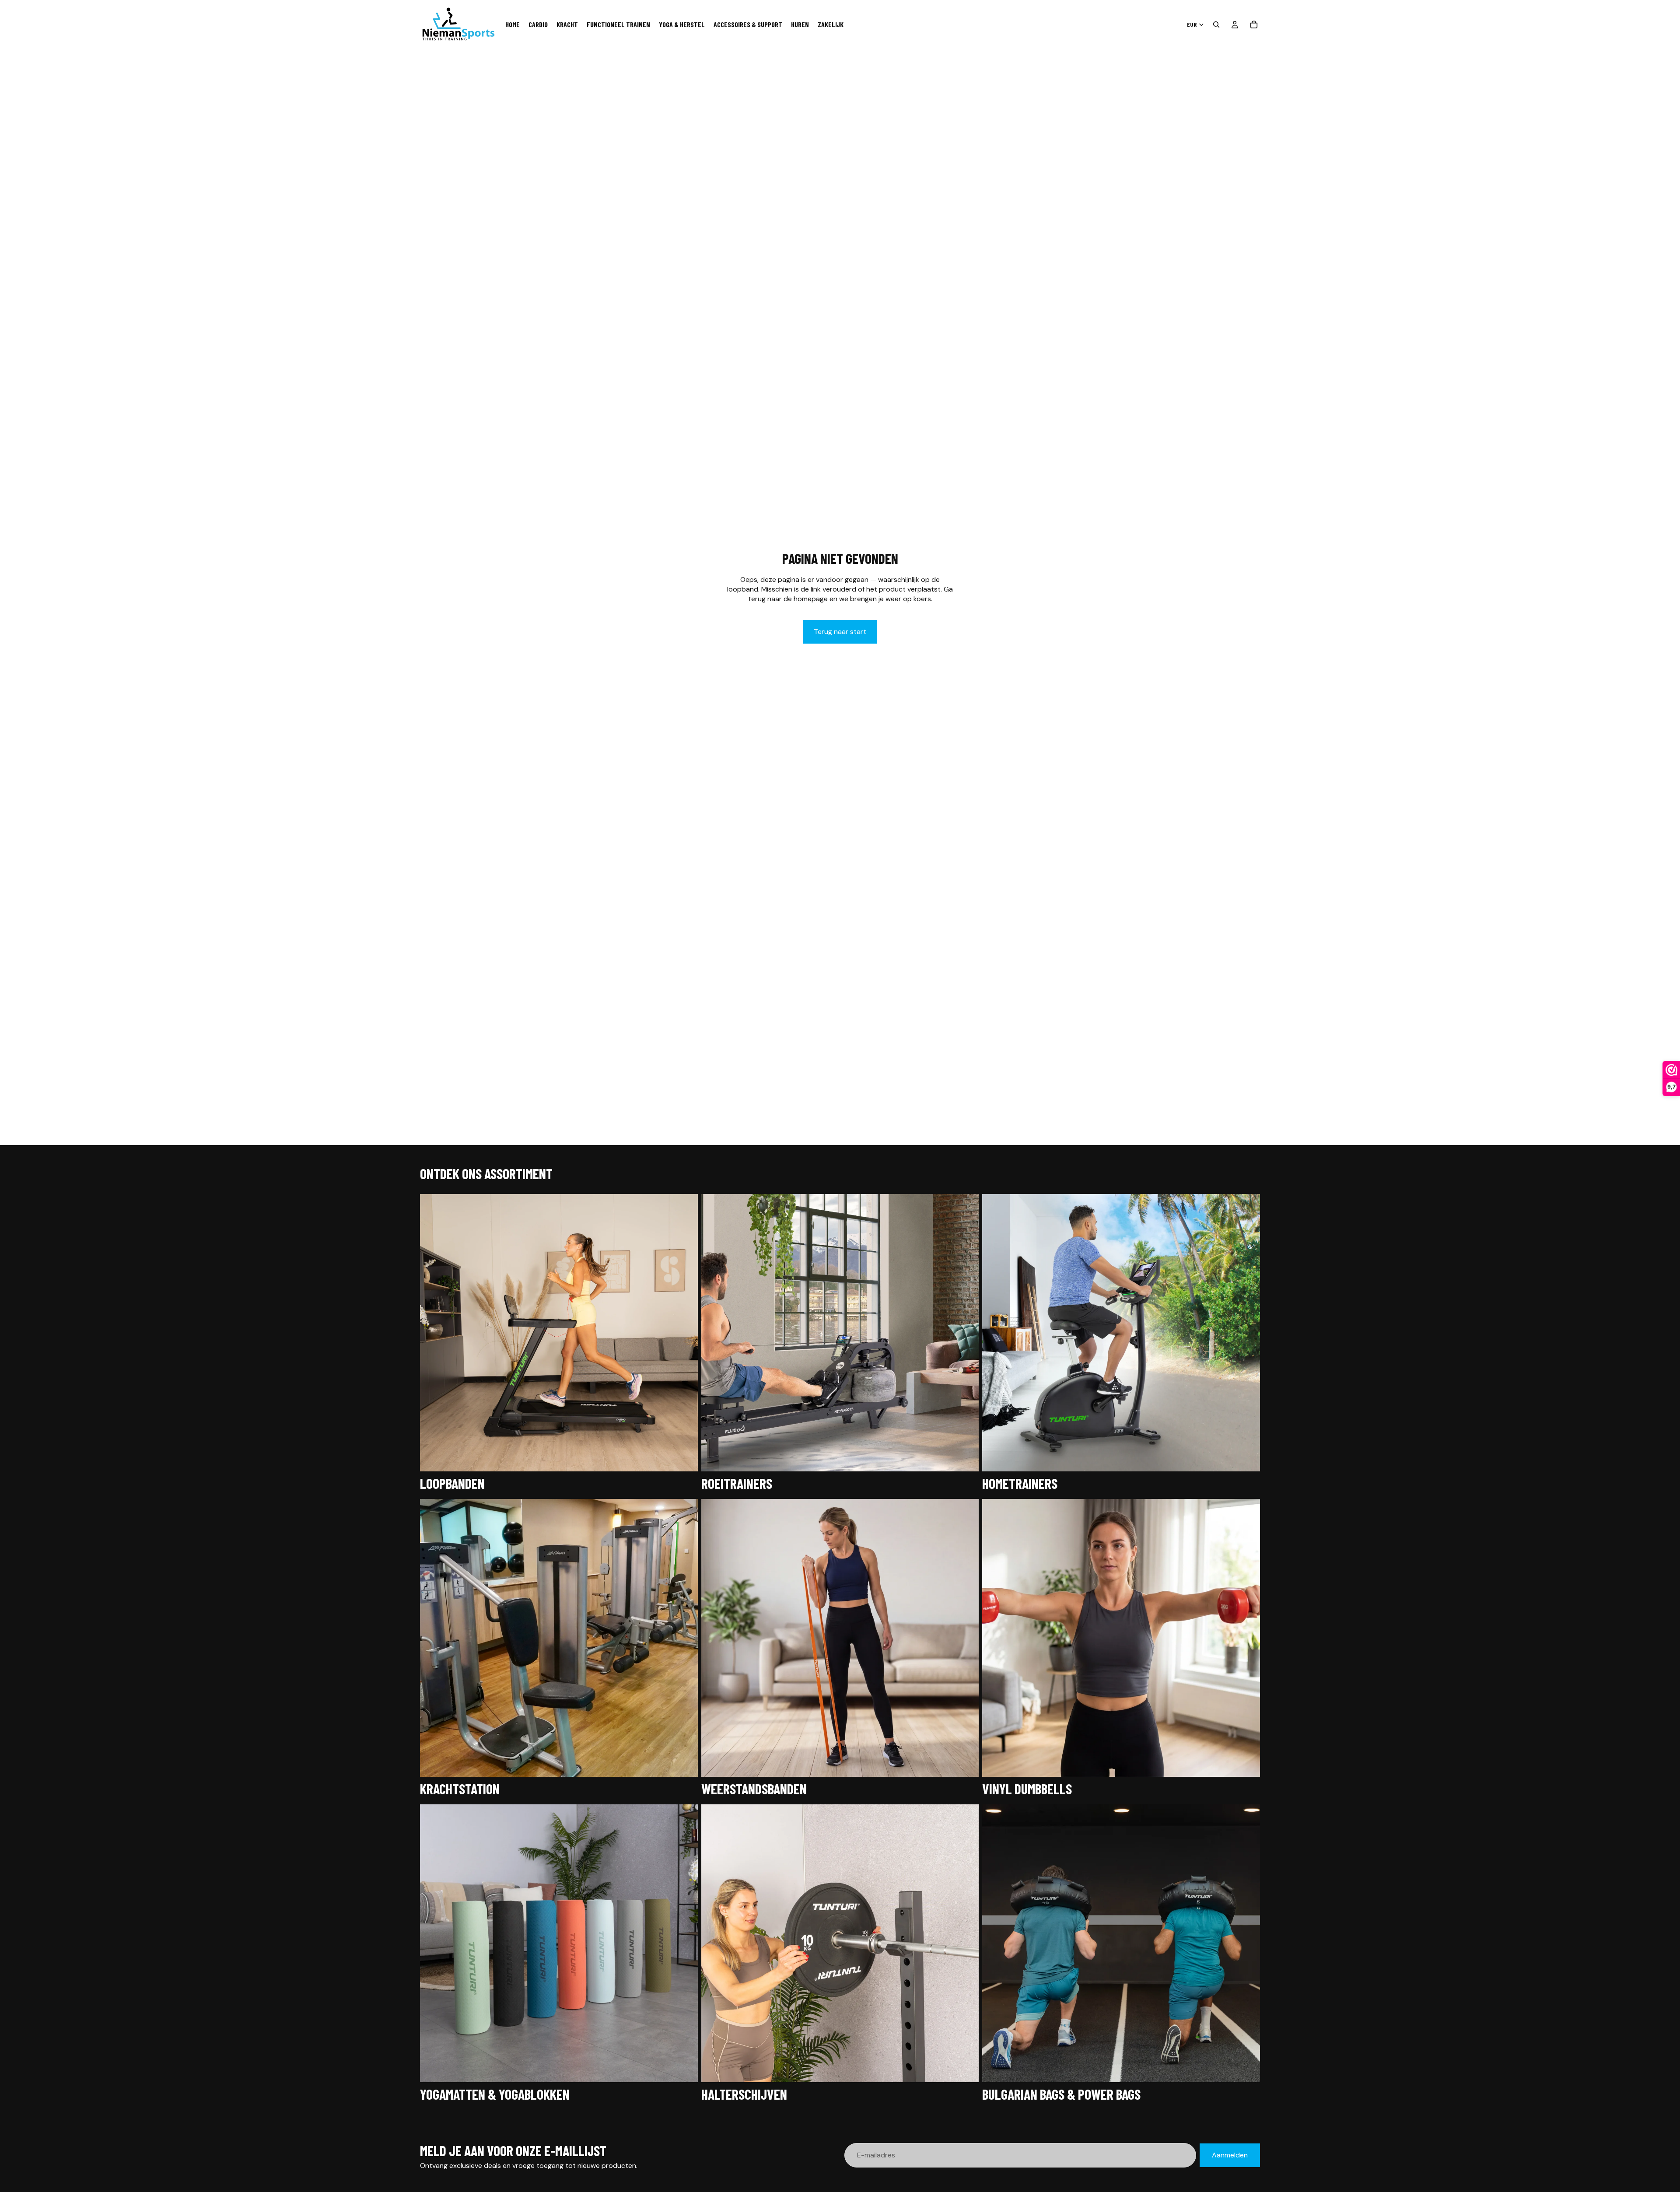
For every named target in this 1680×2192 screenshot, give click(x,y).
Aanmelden (1230, 2155)
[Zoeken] (1216, 25)
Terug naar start (840, 632)
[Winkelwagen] (1254, 25)
